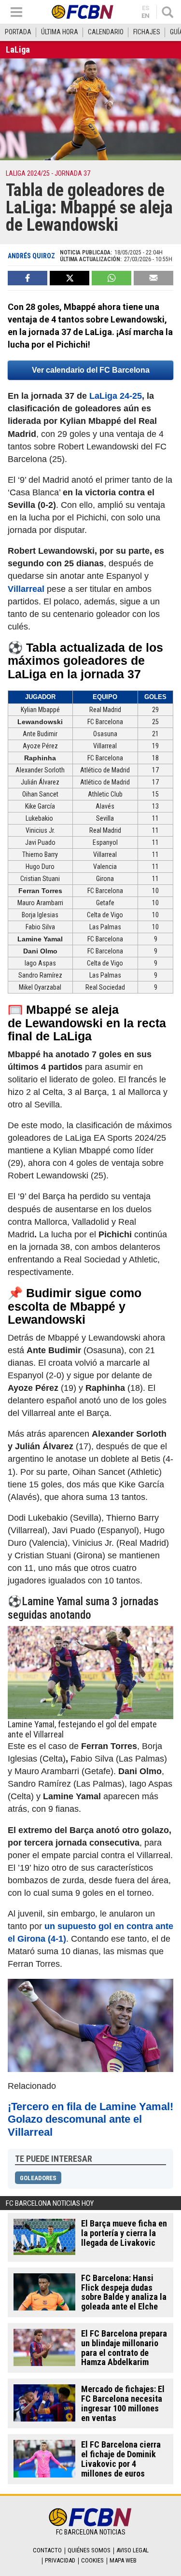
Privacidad (60, 2560)
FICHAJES (147, 32)
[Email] (153, 278)
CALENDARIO (106, 32)
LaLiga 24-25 (116, 396)
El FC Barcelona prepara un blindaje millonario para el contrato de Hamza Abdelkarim (124, 2348)
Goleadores (38, 2178)
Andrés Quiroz (31, 256)
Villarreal (26, 589)
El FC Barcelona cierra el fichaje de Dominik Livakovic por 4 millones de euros (121, 2459)
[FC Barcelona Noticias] (83, 12)
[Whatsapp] (111, 278)
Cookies (92, 2560)
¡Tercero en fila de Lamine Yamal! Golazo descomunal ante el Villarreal (90, 2120)
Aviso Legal (132, 2550)
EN (146, 16)
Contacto (47, 2550)
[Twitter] (70, 278)
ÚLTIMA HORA (60, 32)
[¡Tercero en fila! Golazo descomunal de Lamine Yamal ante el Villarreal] (90, 2025)
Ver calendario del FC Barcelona (91, 370)
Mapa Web (123, 2560)
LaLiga (18, 49)
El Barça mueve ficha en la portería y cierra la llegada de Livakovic (124, 2233)
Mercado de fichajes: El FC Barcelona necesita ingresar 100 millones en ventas (123, 2403)
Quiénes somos (89, 2550)
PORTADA (18, 32)
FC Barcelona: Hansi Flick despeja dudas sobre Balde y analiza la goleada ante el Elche (124, 2292)
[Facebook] (28, 278)
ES (146, 8)
